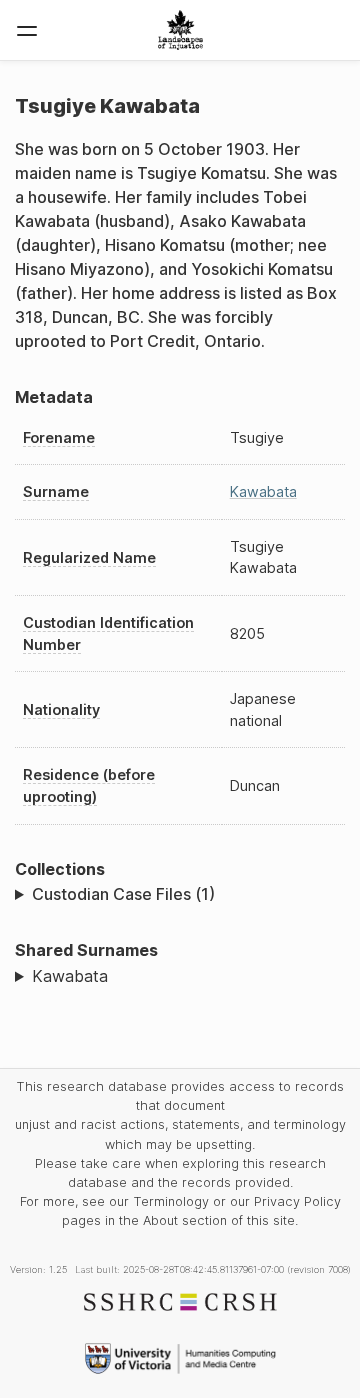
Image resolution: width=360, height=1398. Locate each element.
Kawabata (263, 491)
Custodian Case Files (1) (123, 894)
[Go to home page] (180, 30)
